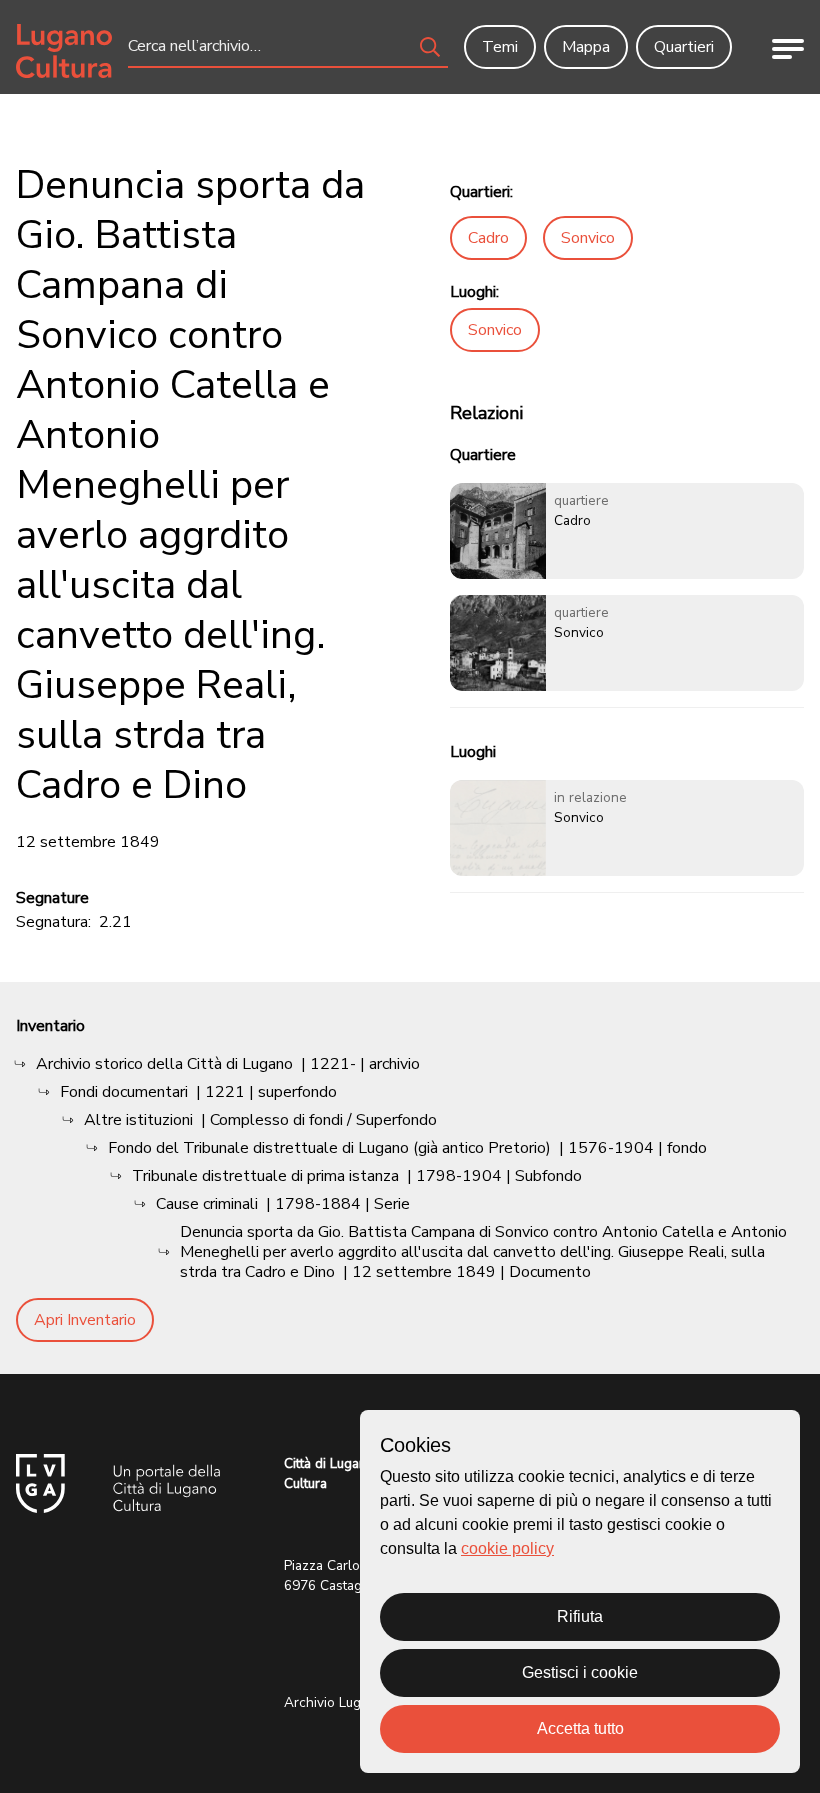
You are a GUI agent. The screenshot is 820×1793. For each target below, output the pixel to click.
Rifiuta (580, 1616)
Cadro (488, 238)
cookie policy (507, 1548)
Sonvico (588, 238)
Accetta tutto (580, 1728)
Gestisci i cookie (580, 1672)
